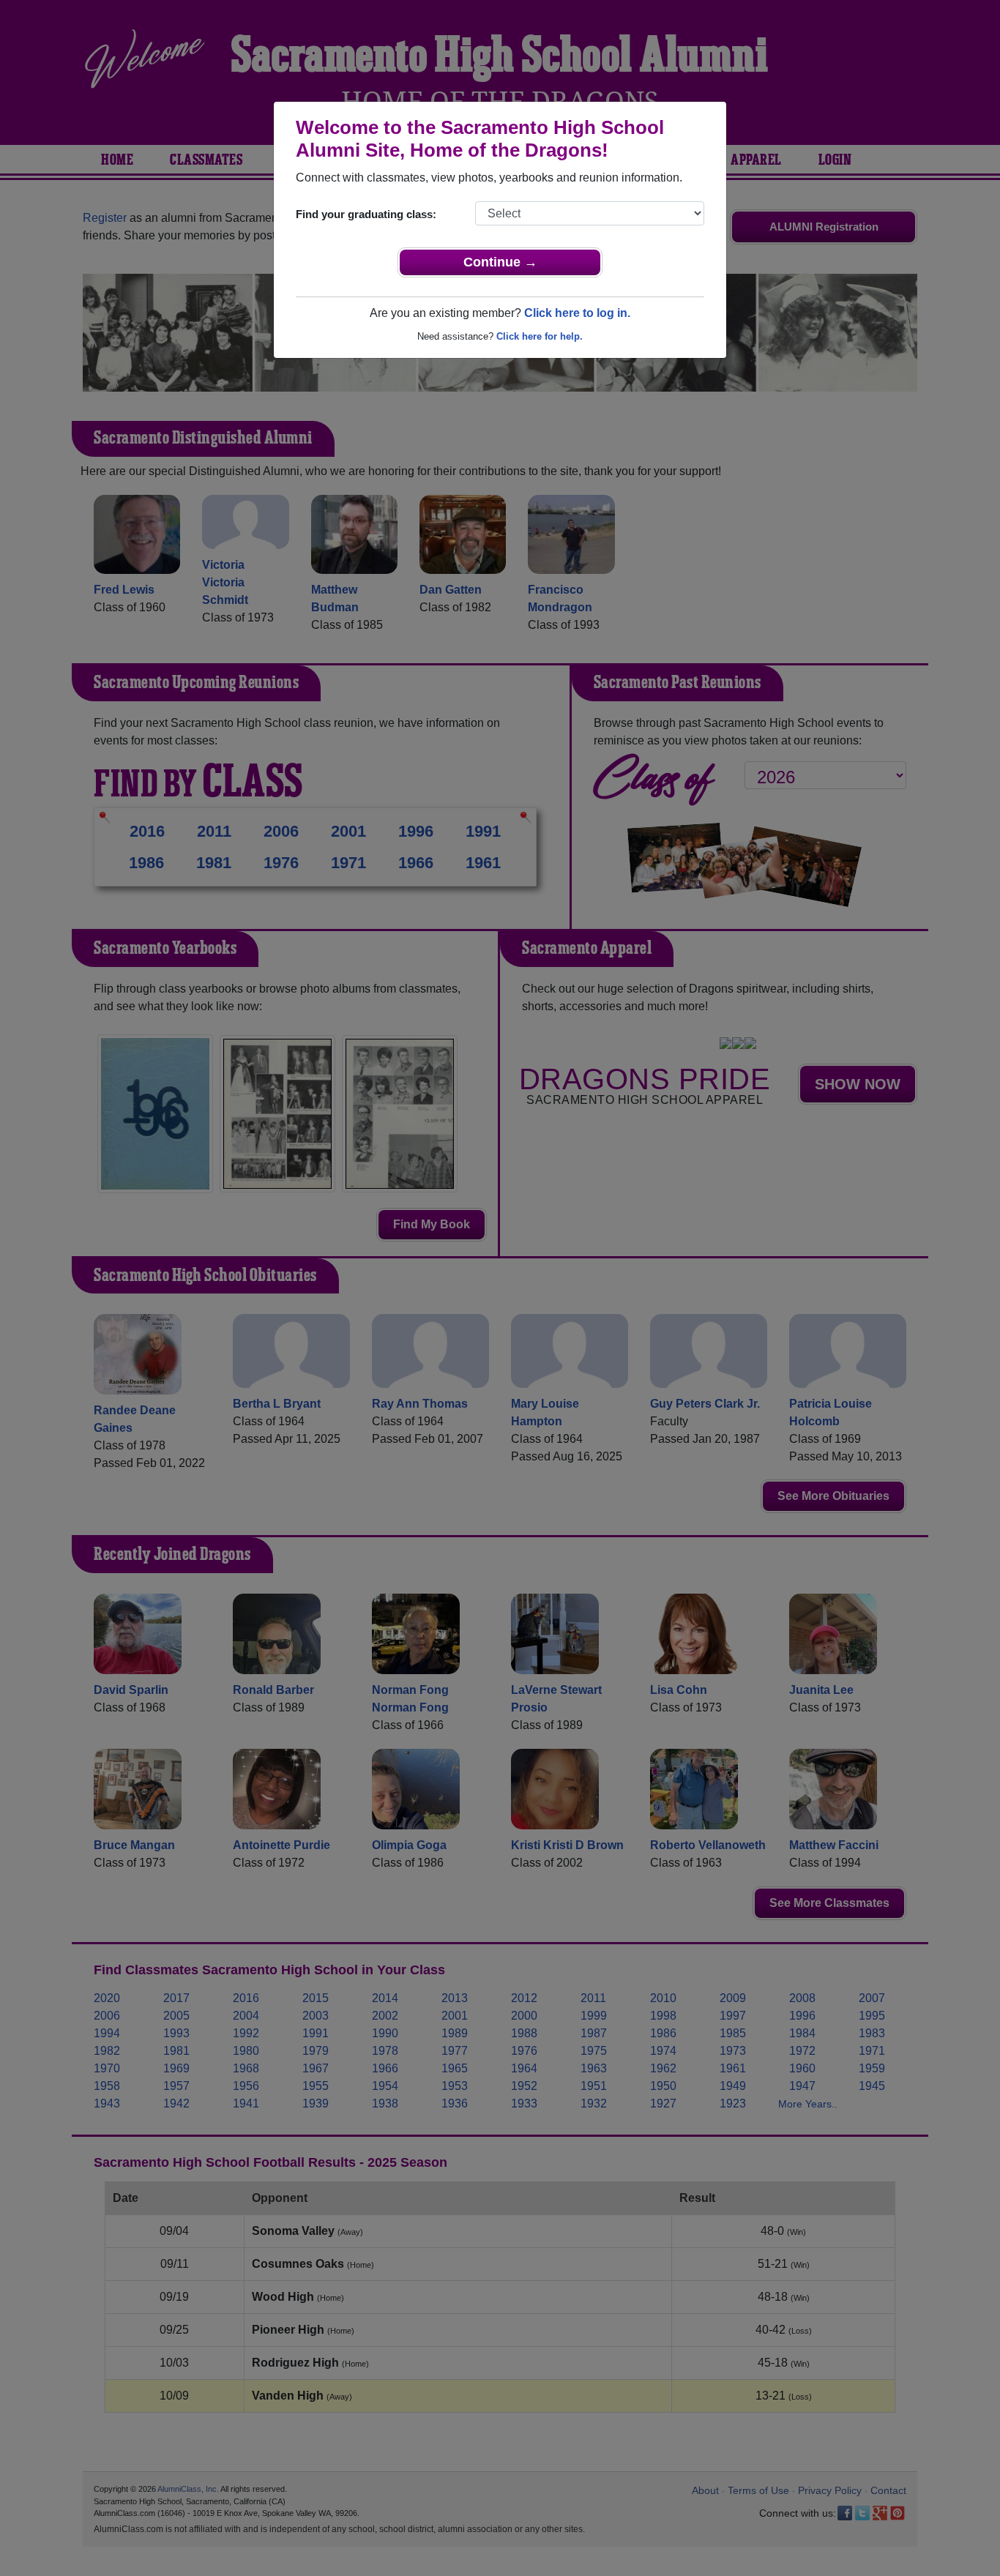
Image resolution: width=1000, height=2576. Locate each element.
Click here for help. (540, 336)
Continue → (500, 262)
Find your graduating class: (366, 214)
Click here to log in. (577, 313)
